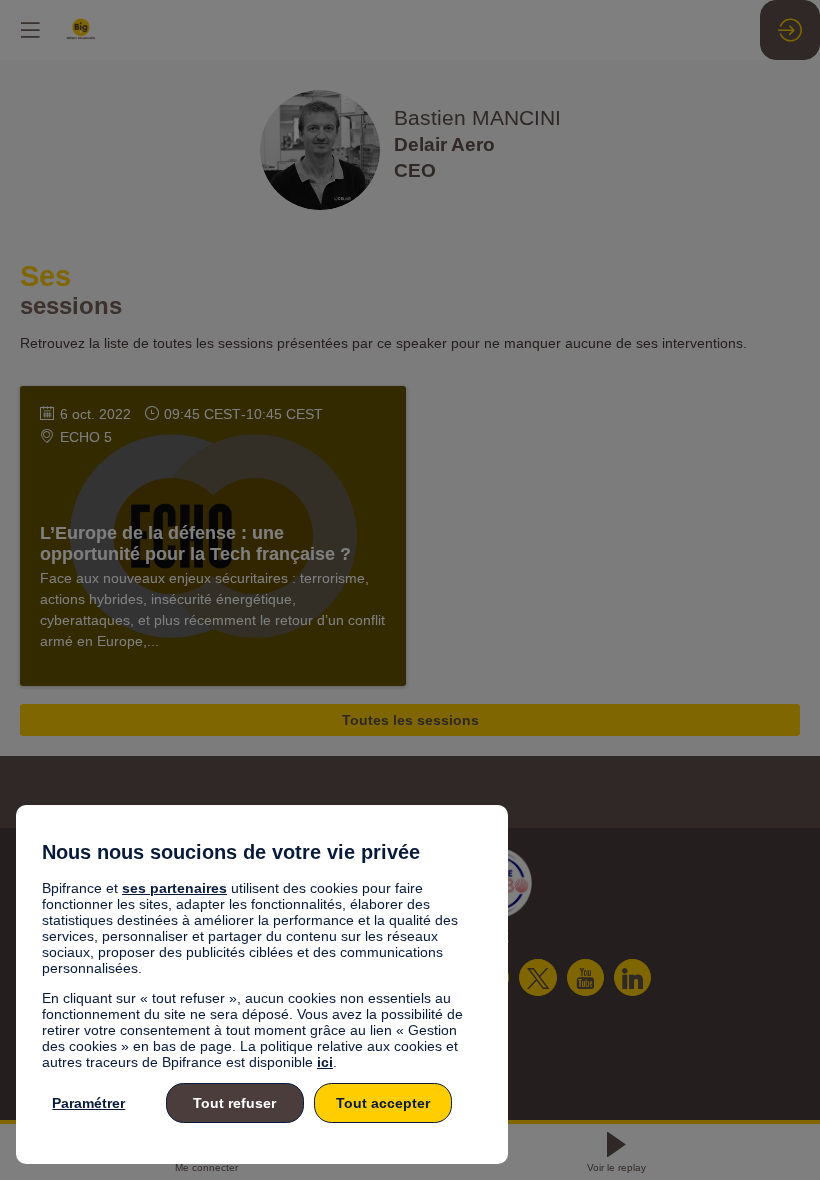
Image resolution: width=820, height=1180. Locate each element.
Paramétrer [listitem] (88, 1103)
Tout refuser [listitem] (234, 1103)
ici (325, 1062)
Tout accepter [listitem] (383, 1103)
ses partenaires (174, 888)
